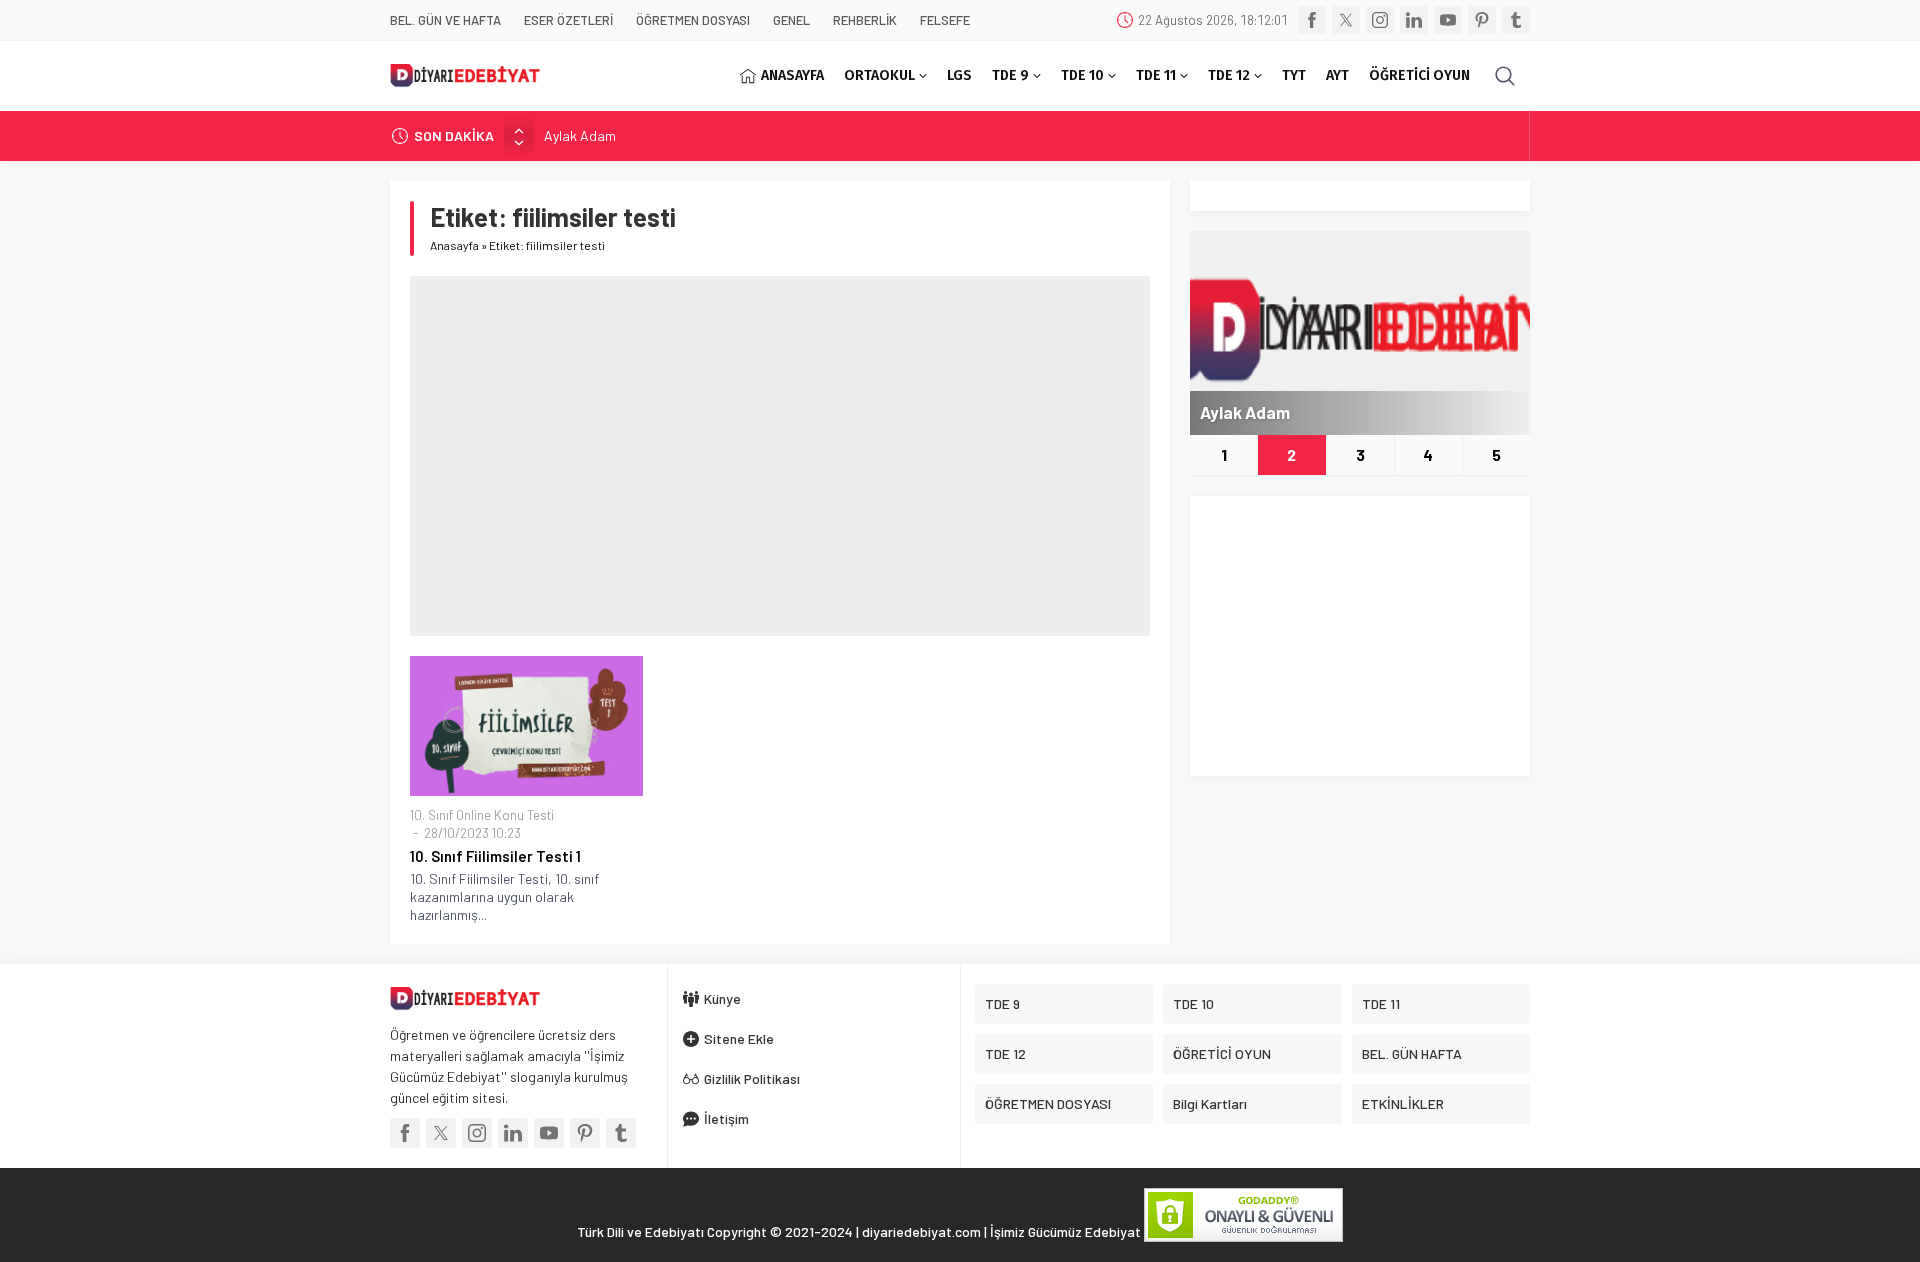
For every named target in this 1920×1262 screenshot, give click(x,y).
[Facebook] (1312, 20)
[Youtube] (1448, 20)
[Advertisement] (780, 456)
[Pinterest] (1482, 20)
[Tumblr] (1516, 20)
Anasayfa (454, 245)
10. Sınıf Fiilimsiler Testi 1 (495, 856)
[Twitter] (1346, 20)
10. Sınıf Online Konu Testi (482, 815)
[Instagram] (1380, 20)
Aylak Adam (580, 135)
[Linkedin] (1414, 20)
